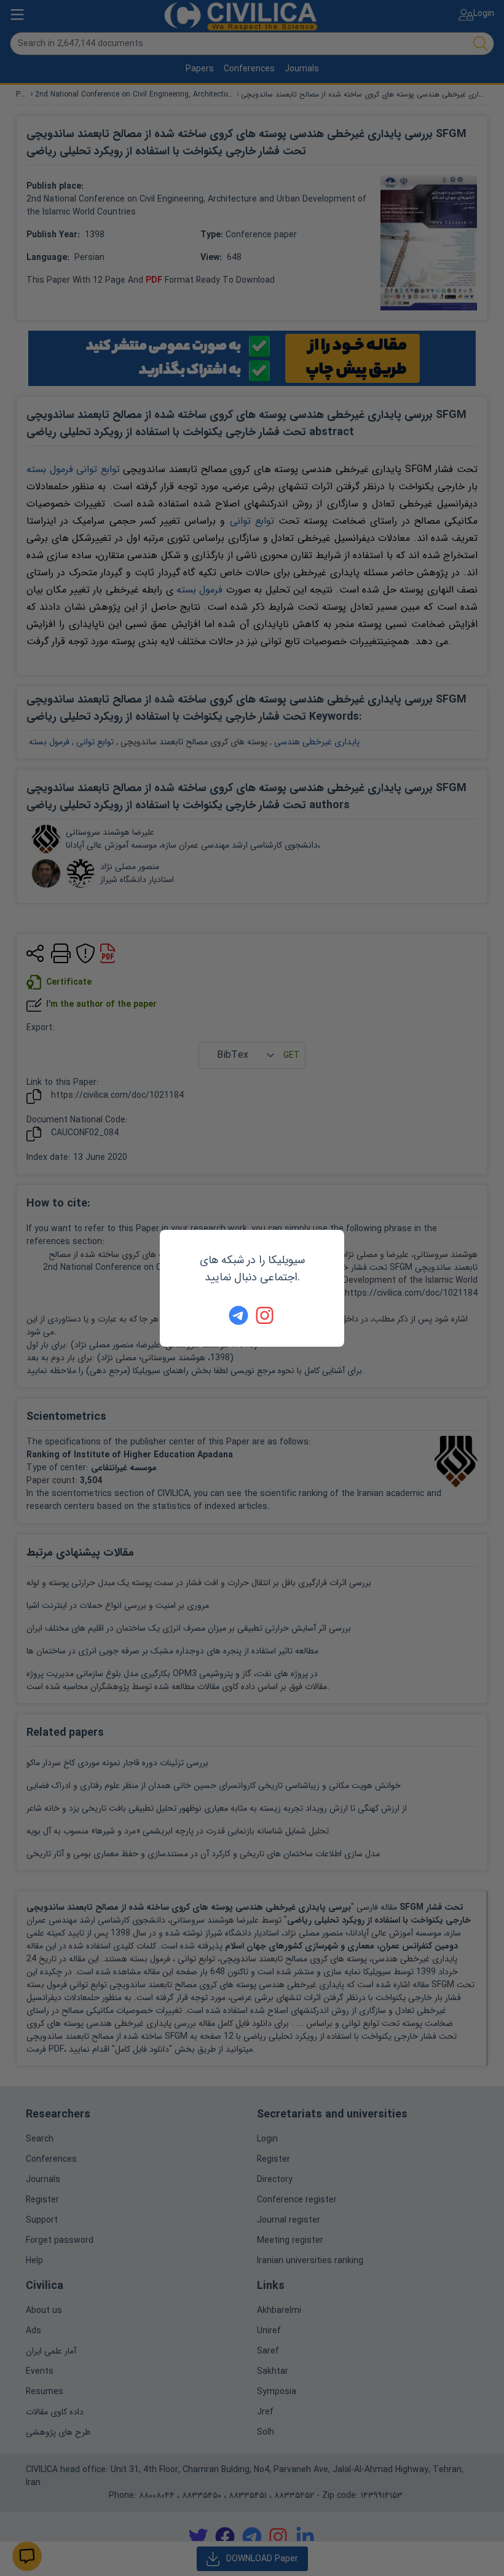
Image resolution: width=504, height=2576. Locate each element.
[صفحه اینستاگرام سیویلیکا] (266, 1315)
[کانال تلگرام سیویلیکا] (238, 1315)
